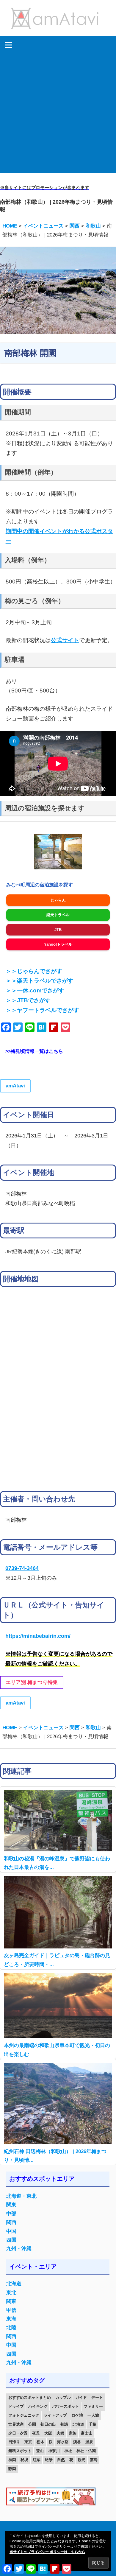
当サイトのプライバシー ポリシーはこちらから (47, 2552)
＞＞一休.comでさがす (35, 990)
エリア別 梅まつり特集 (32, 1682)
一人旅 (93, 2415)
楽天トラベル (58, 915)
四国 (11, 2240)
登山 (40, 2451)
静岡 (12, 2469)
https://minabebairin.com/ (38, 1636)
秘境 (24, 2460)
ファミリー (93, 2406)
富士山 (87, 2433)
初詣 (64, 2424)
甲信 (11, 2310)
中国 (11, 2231)
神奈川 (54, 2451)
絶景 (49, 2460)
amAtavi (15, 1086)
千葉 (93, 2424)
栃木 (40, 2442)
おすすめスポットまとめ (30, 2397)
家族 (73, 2433)
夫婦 (60, 2433)
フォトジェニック (24, 2415)
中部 (11, 2214)
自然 (61, 2460)
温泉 (89, 2442)
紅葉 (37, 2460)
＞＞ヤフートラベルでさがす (42, 1010)
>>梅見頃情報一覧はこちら (34, 1051)
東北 (11, 2293)
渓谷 (77, 2442)
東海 (11, 2319)
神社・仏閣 (86, 2451)
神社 (68, 2451)
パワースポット (66, 2406)
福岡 (12, 2460)
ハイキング (38, 2406)
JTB (58, 930)
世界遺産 (16, 2424)
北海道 (14, 2284)
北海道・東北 (21, 2196)
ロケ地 (77, 2415)
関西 (11, 2222)
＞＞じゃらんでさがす (34, 971)
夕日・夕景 (18, 2433)
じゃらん (58, 900)
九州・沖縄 (19, 2249)
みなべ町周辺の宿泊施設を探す (40, 885)
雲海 (94, 2460)
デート (97, 2397)
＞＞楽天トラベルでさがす (40, 981)
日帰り (14, 2442)
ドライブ (16, 2406)
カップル (63, 2397)
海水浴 (63, 2442)
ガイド (81, 2397)
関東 (11, 2205)
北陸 (11, 2327)
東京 (28, 2442)
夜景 (36, 2433)
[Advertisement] (58, 115)
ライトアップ (55, 2415)
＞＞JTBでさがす (28, 1000)
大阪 (48, 2433)
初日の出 (48, 2424)
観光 (81, 2460)
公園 (32, 2424)
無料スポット (20, 2451)
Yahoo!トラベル (58, 944)
